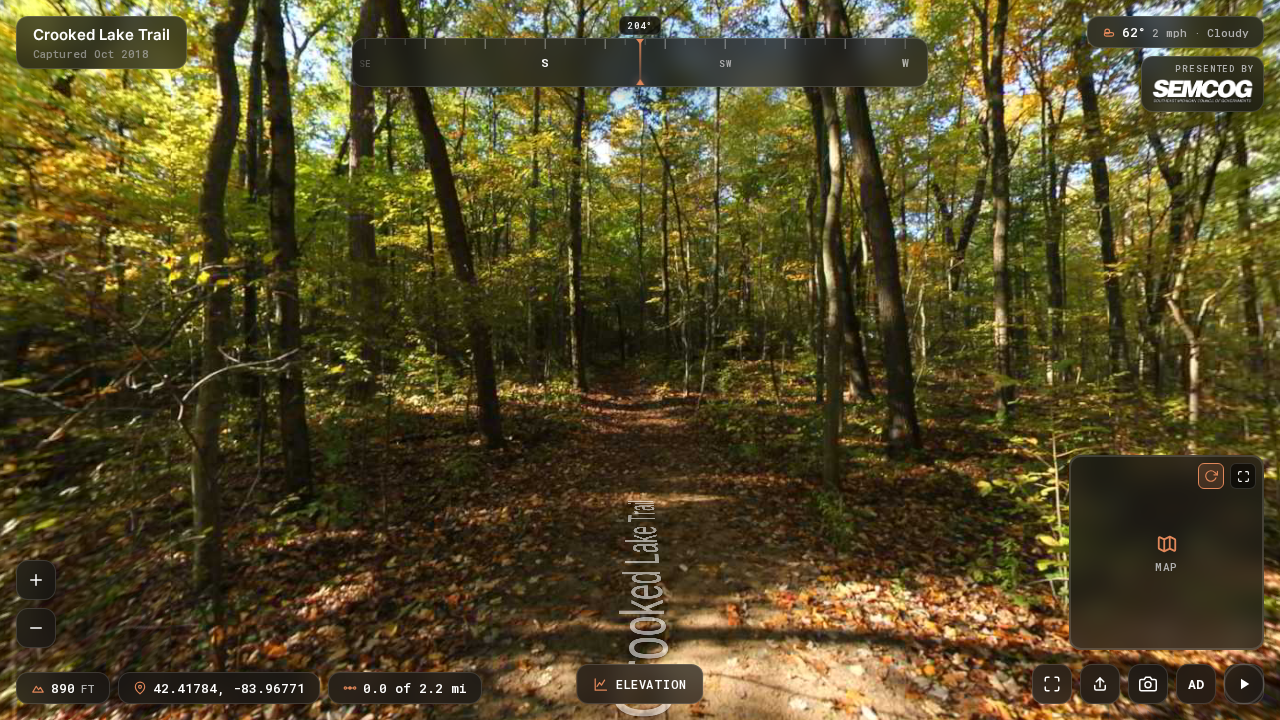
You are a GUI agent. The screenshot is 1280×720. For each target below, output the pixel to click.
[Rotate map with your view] (1211, 476)
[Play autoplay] (1244, 684)
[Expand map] (1243, 476)
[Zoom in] (36, 580)
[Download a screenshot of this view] (1148, 684)
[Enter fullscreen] (1052, 684)
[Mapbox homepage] (1088, 630)
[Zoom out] (36, 628)
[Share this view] (1100, 684)
